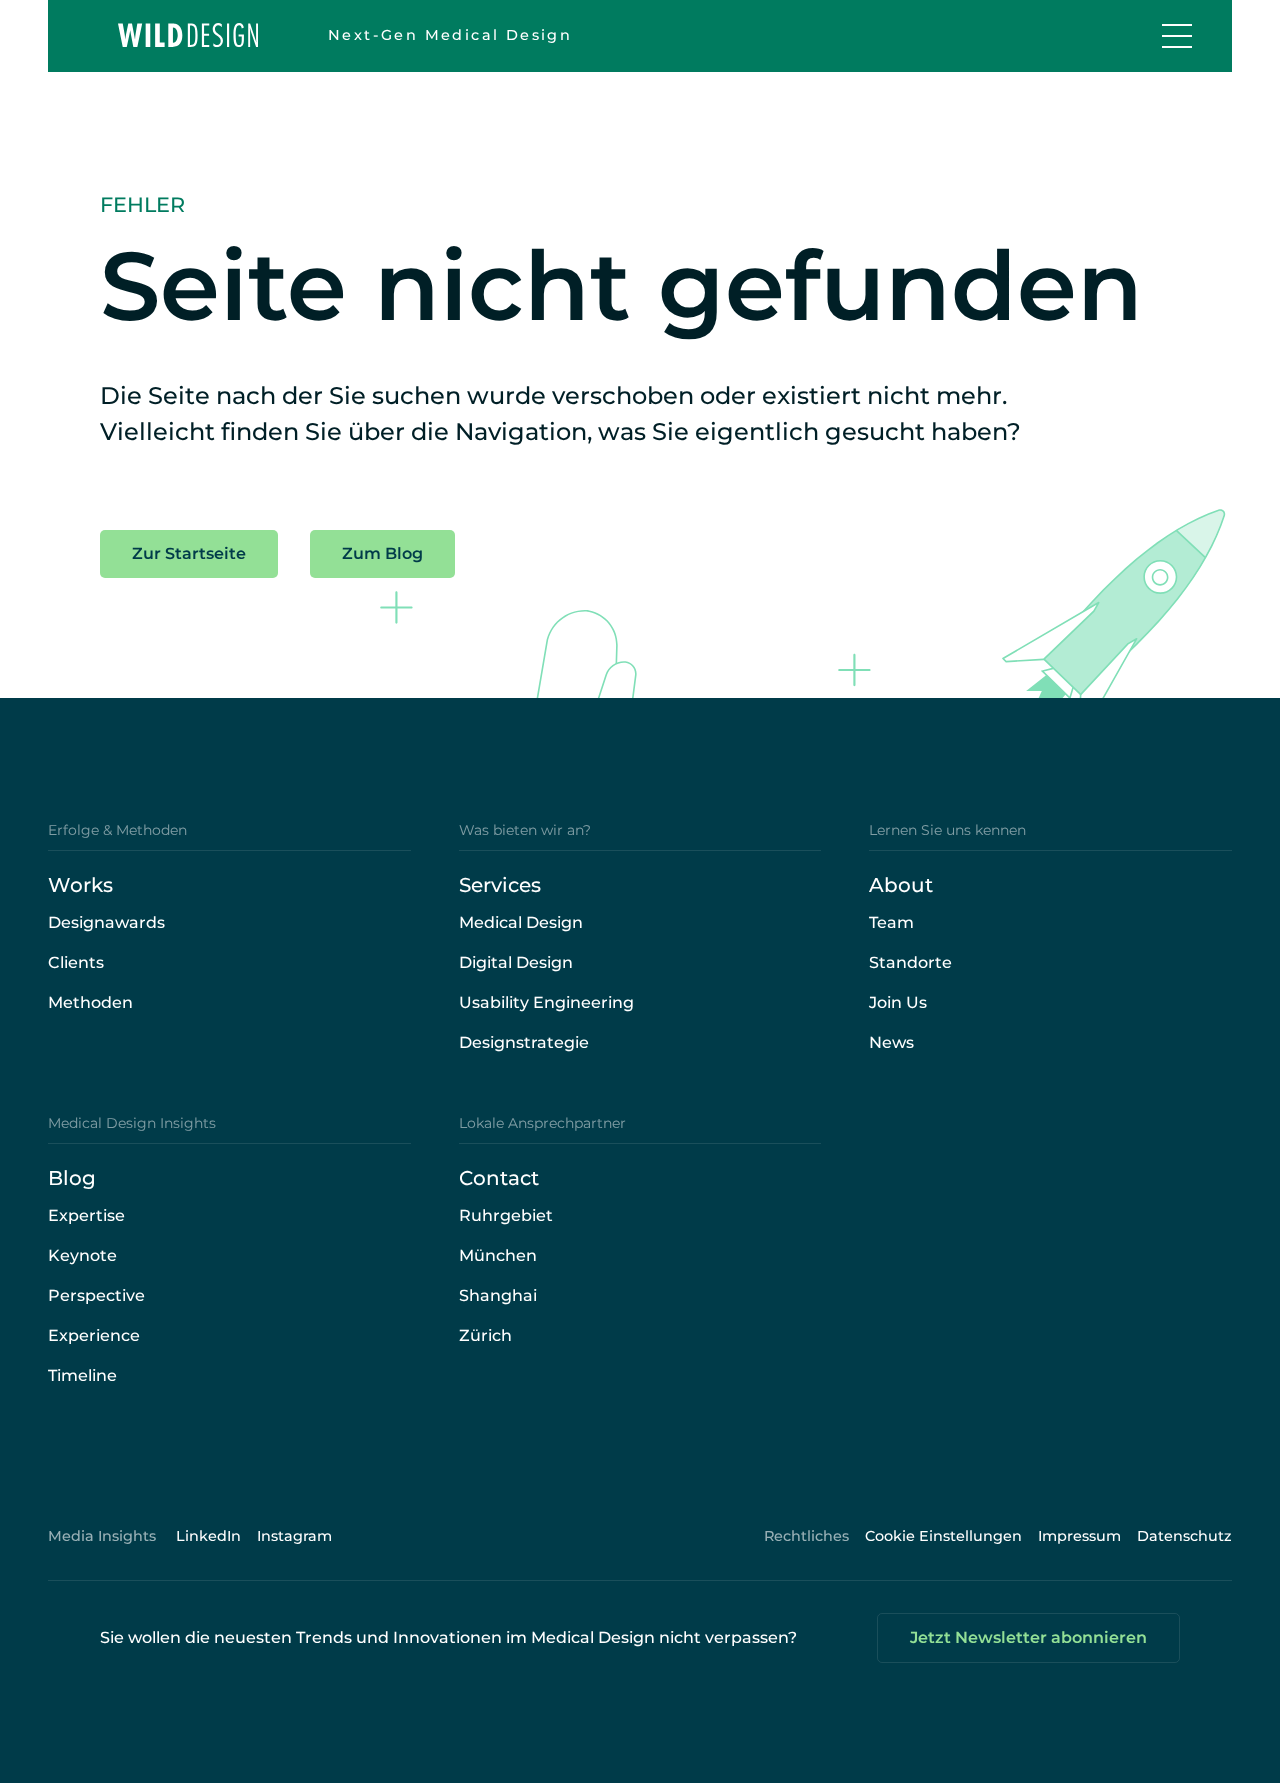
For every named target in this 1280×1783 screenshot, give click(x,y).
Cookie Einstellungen (943, 1536)
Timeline (82, 1375)
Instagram (294, 1536)
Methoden (90, 1002)
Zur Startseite (189, 553)
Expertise (86, 1215)
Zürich (485, 1335)
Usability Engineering (546, 1002)
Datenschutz (1184, 1536)
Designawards (106, 922)
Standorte (910, 962)
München (498, 1255)
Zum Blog (382, 553)
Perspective (96, 1295)
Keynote (82, 1255)
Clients (76, 962)
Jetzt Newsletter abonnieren (1028, 1637)
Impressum (1079, 1536)
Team (891, 922)
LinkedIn (208, 1536)
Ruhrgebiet (506, 1215)
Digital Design (516, 962)
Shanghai (498, 1295)
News (891, 1042)
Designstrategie (524, 1042)
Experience (94, 1335)
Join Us (898, 1002)
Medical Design (521, 922)
